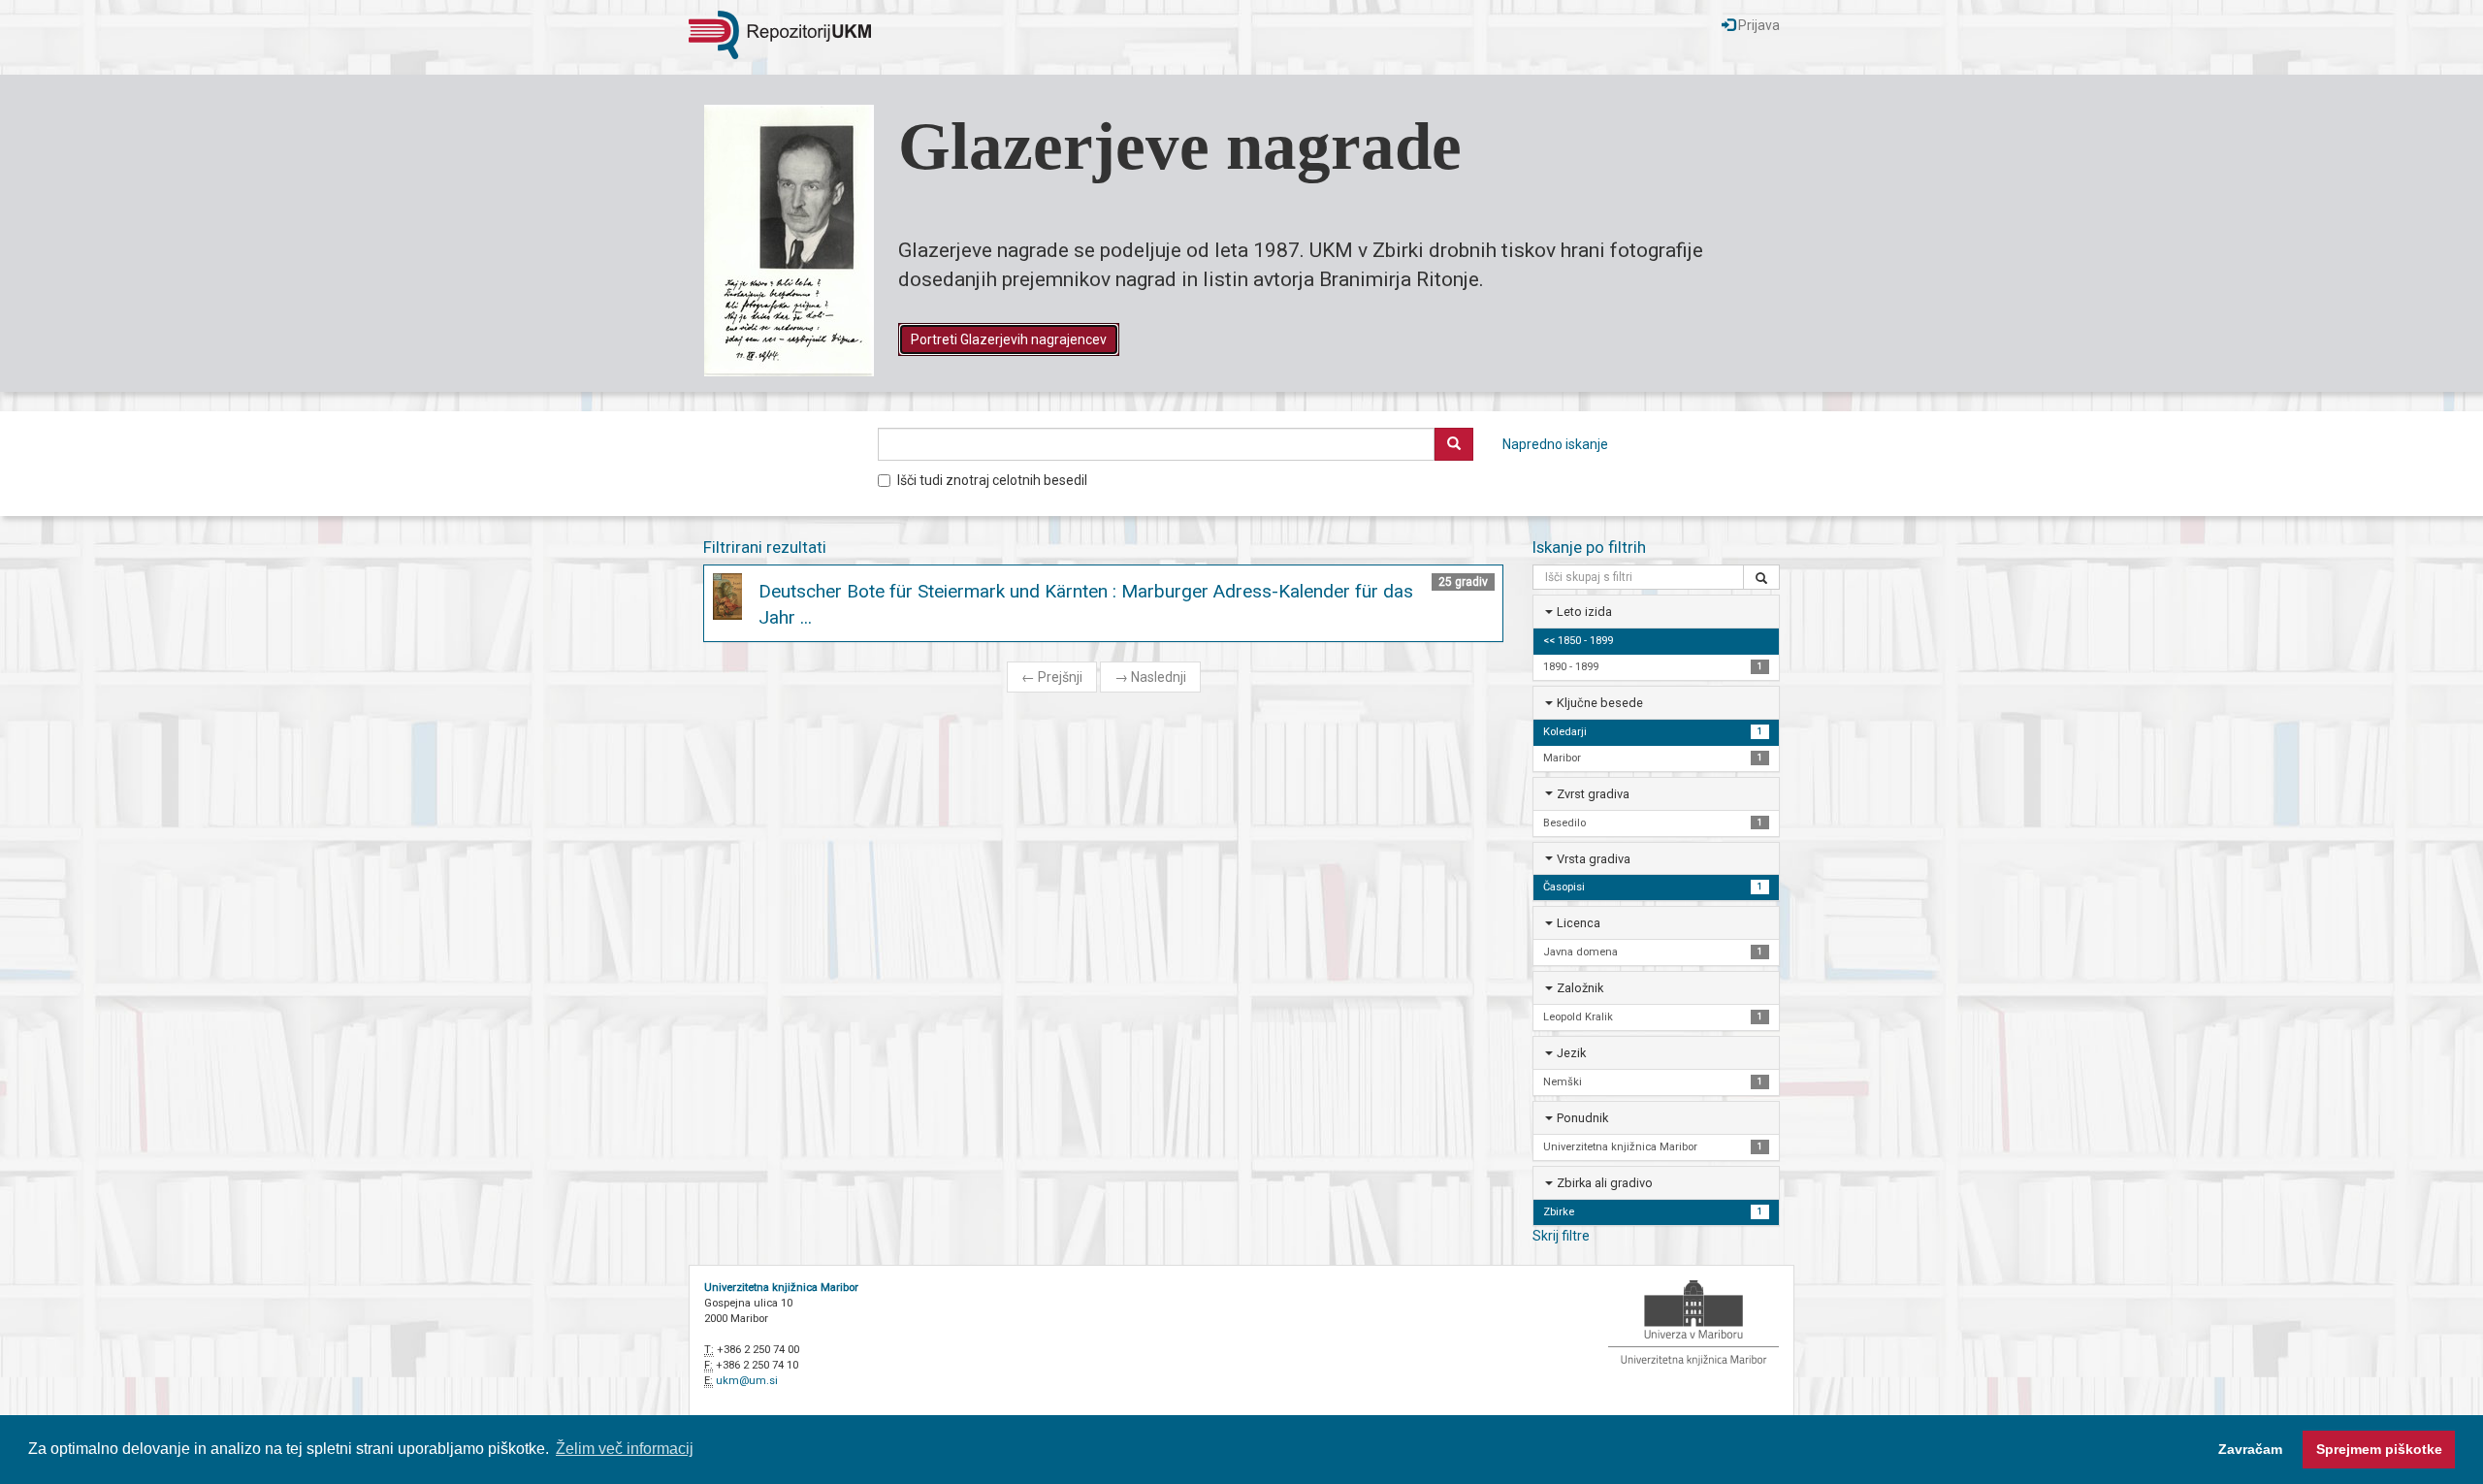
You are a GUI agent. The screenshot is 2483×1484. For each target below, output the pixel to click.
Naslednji (1150, 677)
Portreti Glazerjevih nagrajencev (1009, 339)
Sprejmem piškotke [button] (2379, 1449)
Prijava (1757, 25)
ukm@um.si (747, 1381)
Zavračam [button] (2250, 1449)
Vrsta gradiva (1594, 859)
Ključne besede (1600, 703)
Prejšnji (1052, 677)
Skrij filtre (1561, 1236)
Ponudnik (1582, 1118)
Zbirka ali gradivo (1605, 1183)
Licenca (1579, 923)
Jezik (1571, 1053)
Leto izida (1584, 612)
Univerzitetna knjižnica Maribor (781, 1288)
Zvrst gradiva (1593, 794)
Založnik (1580, 988)
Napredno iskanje (1555, 444)
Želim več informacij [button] (625, 1449)
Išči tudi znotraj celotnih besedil (992, 480)
